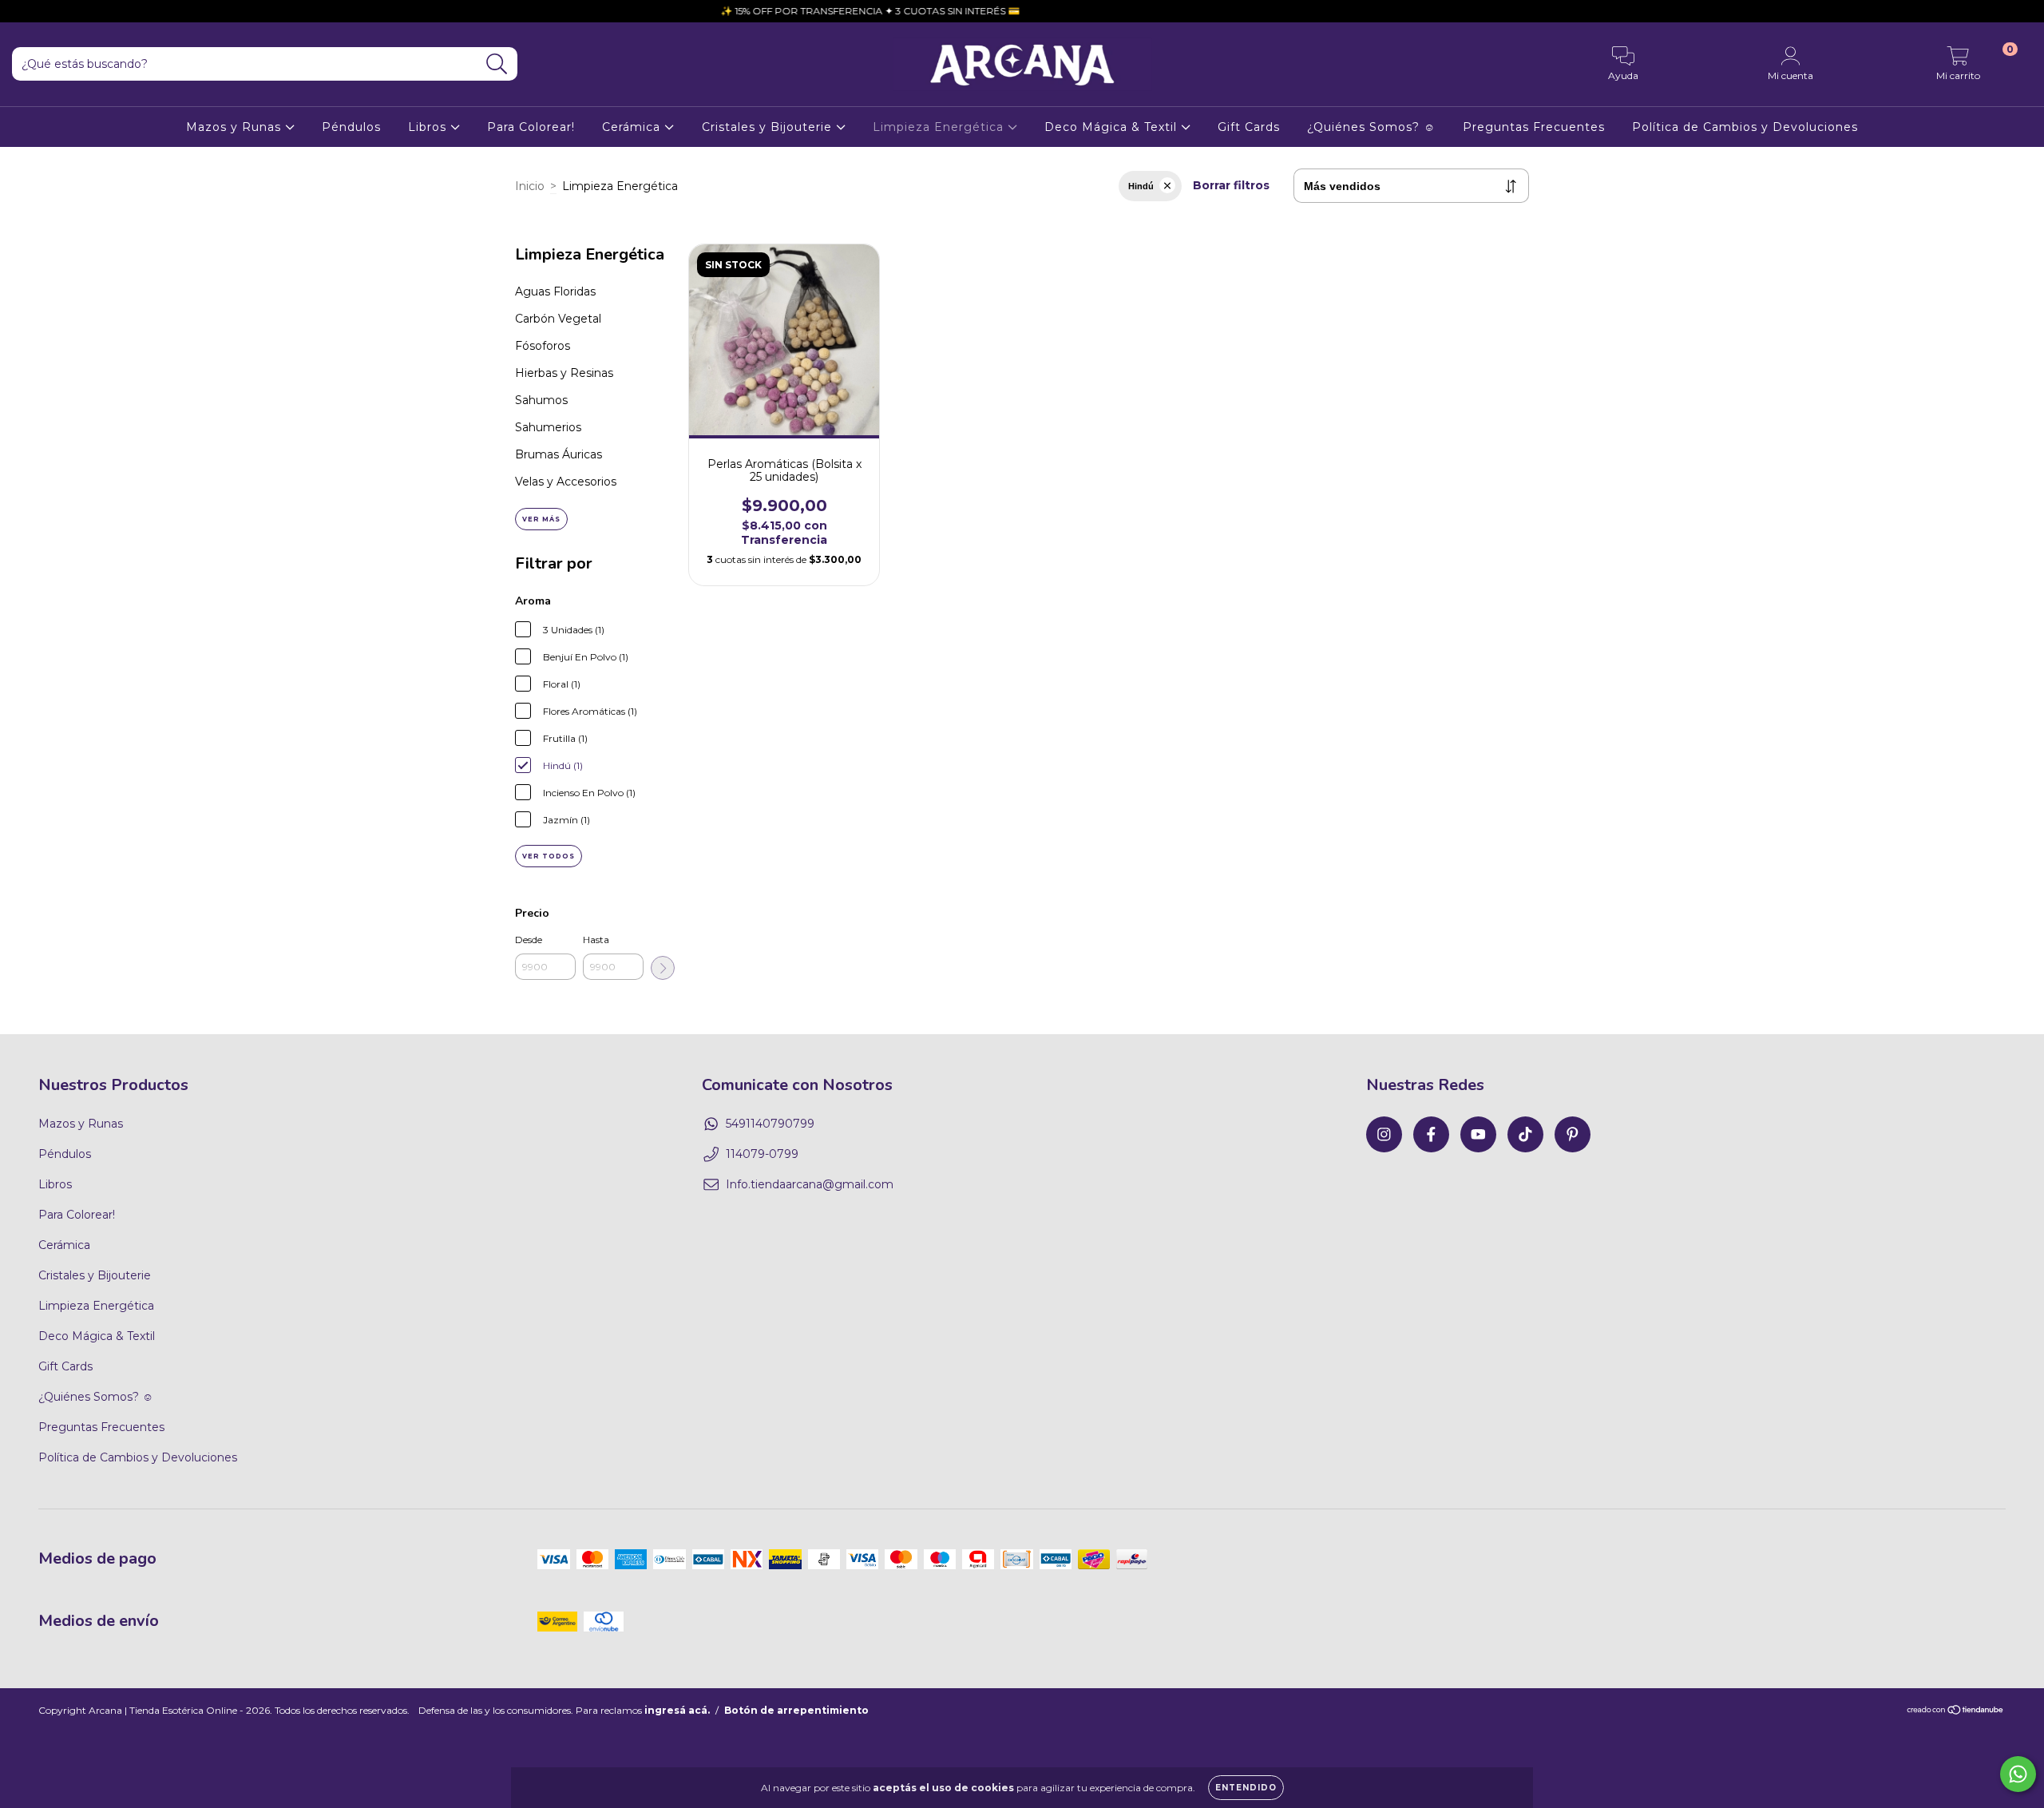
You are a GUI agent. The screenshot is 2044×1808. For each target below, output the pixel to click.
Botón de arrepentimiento (796, 1710)
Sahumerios (548, 427)
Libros (429, 127)
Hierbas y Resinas (564, 373)
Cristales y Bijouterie (769, 127)
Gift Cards (1249, 127)
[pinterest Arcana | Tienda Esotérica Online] (119, 11)
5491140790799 (770, 1124)
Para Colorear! (531, 127)
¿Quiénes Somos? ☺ (1371, 127)
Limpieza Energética (940, 127)
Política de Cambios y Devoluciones (1745, 127)
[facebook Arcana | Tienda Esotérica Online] (48, 11)
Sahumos (541, 400)
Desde (529, 940)
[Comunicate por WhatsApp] (2018, 1774)
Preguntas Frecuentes (1534, 127)
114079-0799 (762, 1154)
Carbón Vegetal (558, 319)
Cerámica (633, 127)
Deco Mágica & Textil (1113, 127)
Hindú (1141, 186)
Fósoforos (543, 346)
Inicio (530, 186)
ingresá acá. (677, 1710)
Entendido (1246, 1788)
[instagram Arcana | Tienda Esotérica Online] (24, 11)
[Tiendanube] (1956, 1711)
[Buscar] (497, 64)
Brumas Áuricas (559, 454)
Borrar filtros (1231, 185)
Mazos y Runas (236, 127)
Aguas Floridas (555, 291)
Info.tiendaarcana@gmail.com (810, 1184)
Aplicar (663, 968)
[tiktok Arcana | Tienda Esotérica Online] (97, 11)
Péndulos (351, 127)
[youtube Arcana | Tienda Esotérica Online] (73, 11)
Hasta (596, 940)
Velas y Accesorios (566, 482)
